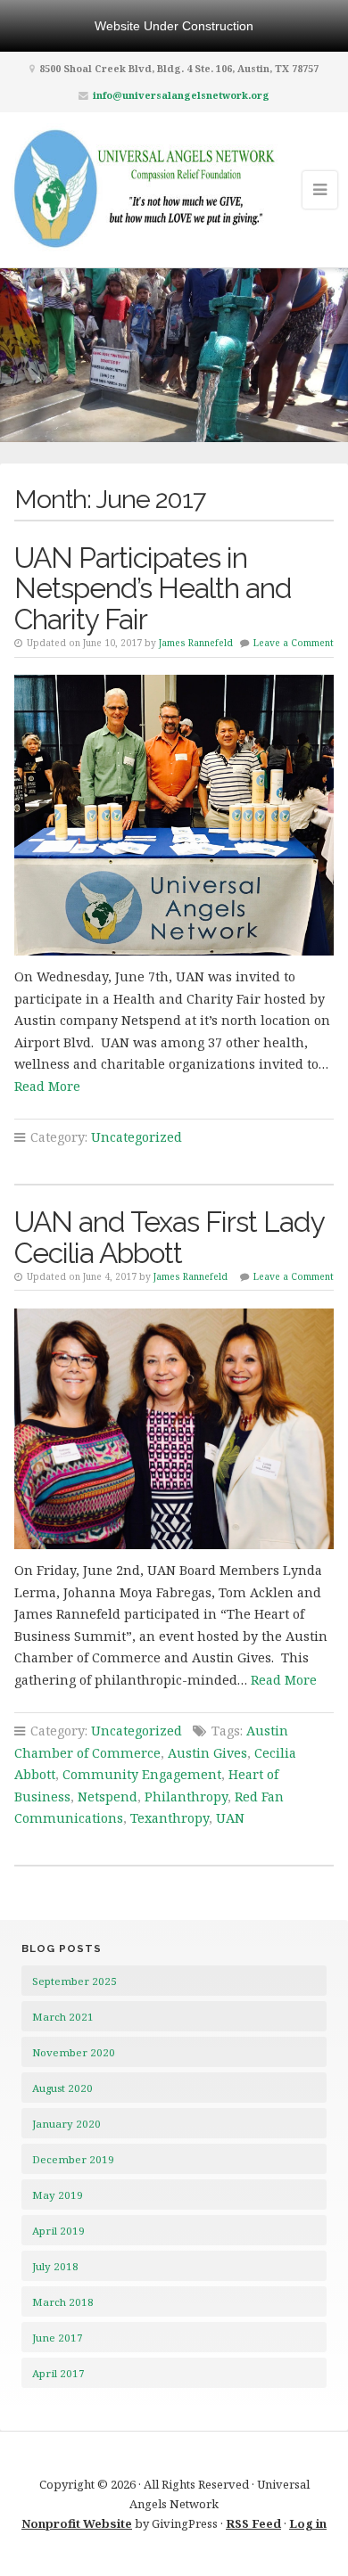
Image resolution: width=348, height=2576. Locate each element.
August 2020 (62, 2088)
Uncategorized (137, 1137)
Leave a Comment (294, 643)
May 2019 (58, 2195)
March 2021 (63, 2017)
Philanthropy (186, 1797)
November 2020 (74, 2052)
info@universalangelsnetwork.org (181, 95)
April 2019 (58, 2231)
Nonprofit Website (77, 2523)
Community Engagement (142, 1774)
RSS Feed (253, 2523)
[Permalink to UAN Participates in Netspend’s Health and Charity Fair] (174, 815)
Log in (308, 2523)
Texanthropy (170, 1818)
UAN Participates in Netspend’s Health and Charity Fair (153, 589)
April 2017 (58, 2373)
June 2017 (58, 2338)
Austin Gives (207, 1753)
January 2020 (66, 2124)
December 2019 (73, 2159)
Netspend (108, 1797)
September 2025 (75, 1981)
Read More (47, 1086)
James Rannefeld (196, 643)
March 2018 (63, 2302)
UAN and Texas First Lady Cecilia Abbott (169, 1237)
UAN (230, 1818)
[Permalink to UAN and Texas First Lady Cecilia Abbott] (174, 1429)
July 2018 (55, 2266)
